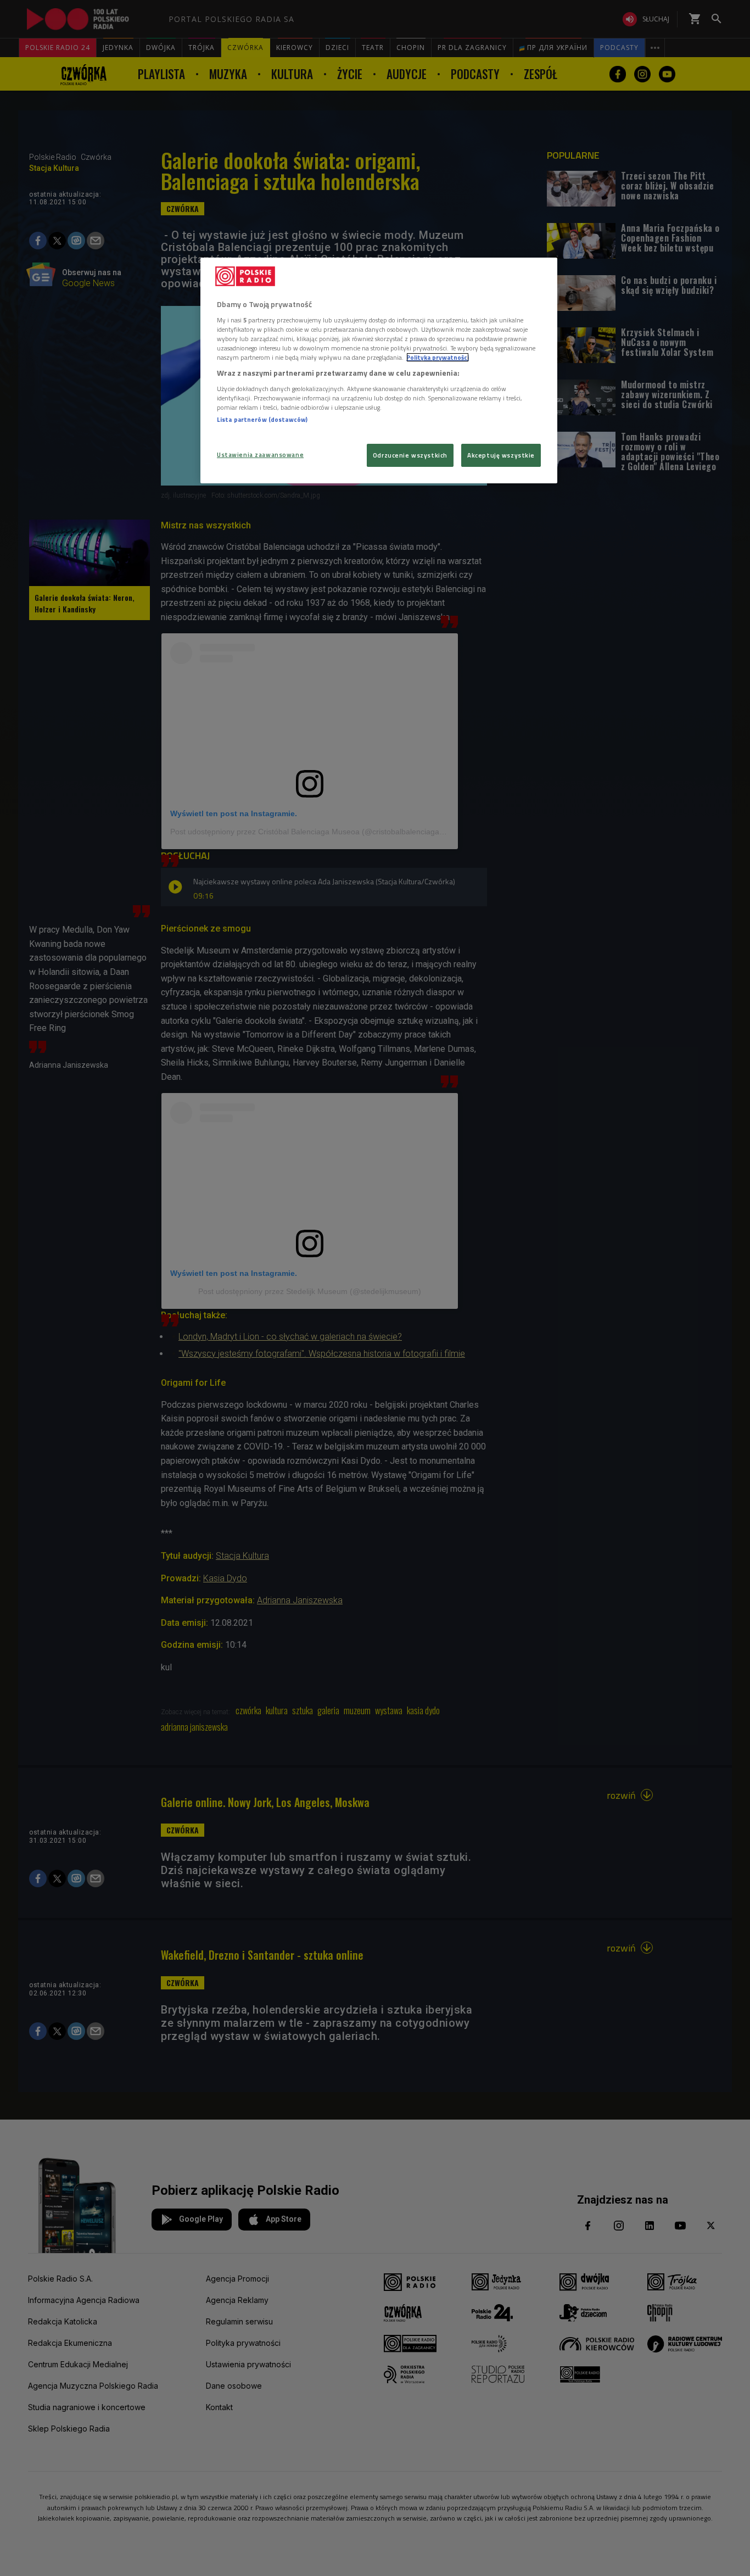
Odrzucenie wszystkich (410, 455)
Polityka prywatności (438, 357)
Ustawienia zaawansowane (260, 455)
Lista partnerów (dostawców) (262, 419)
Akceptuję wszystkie (501, 455)
